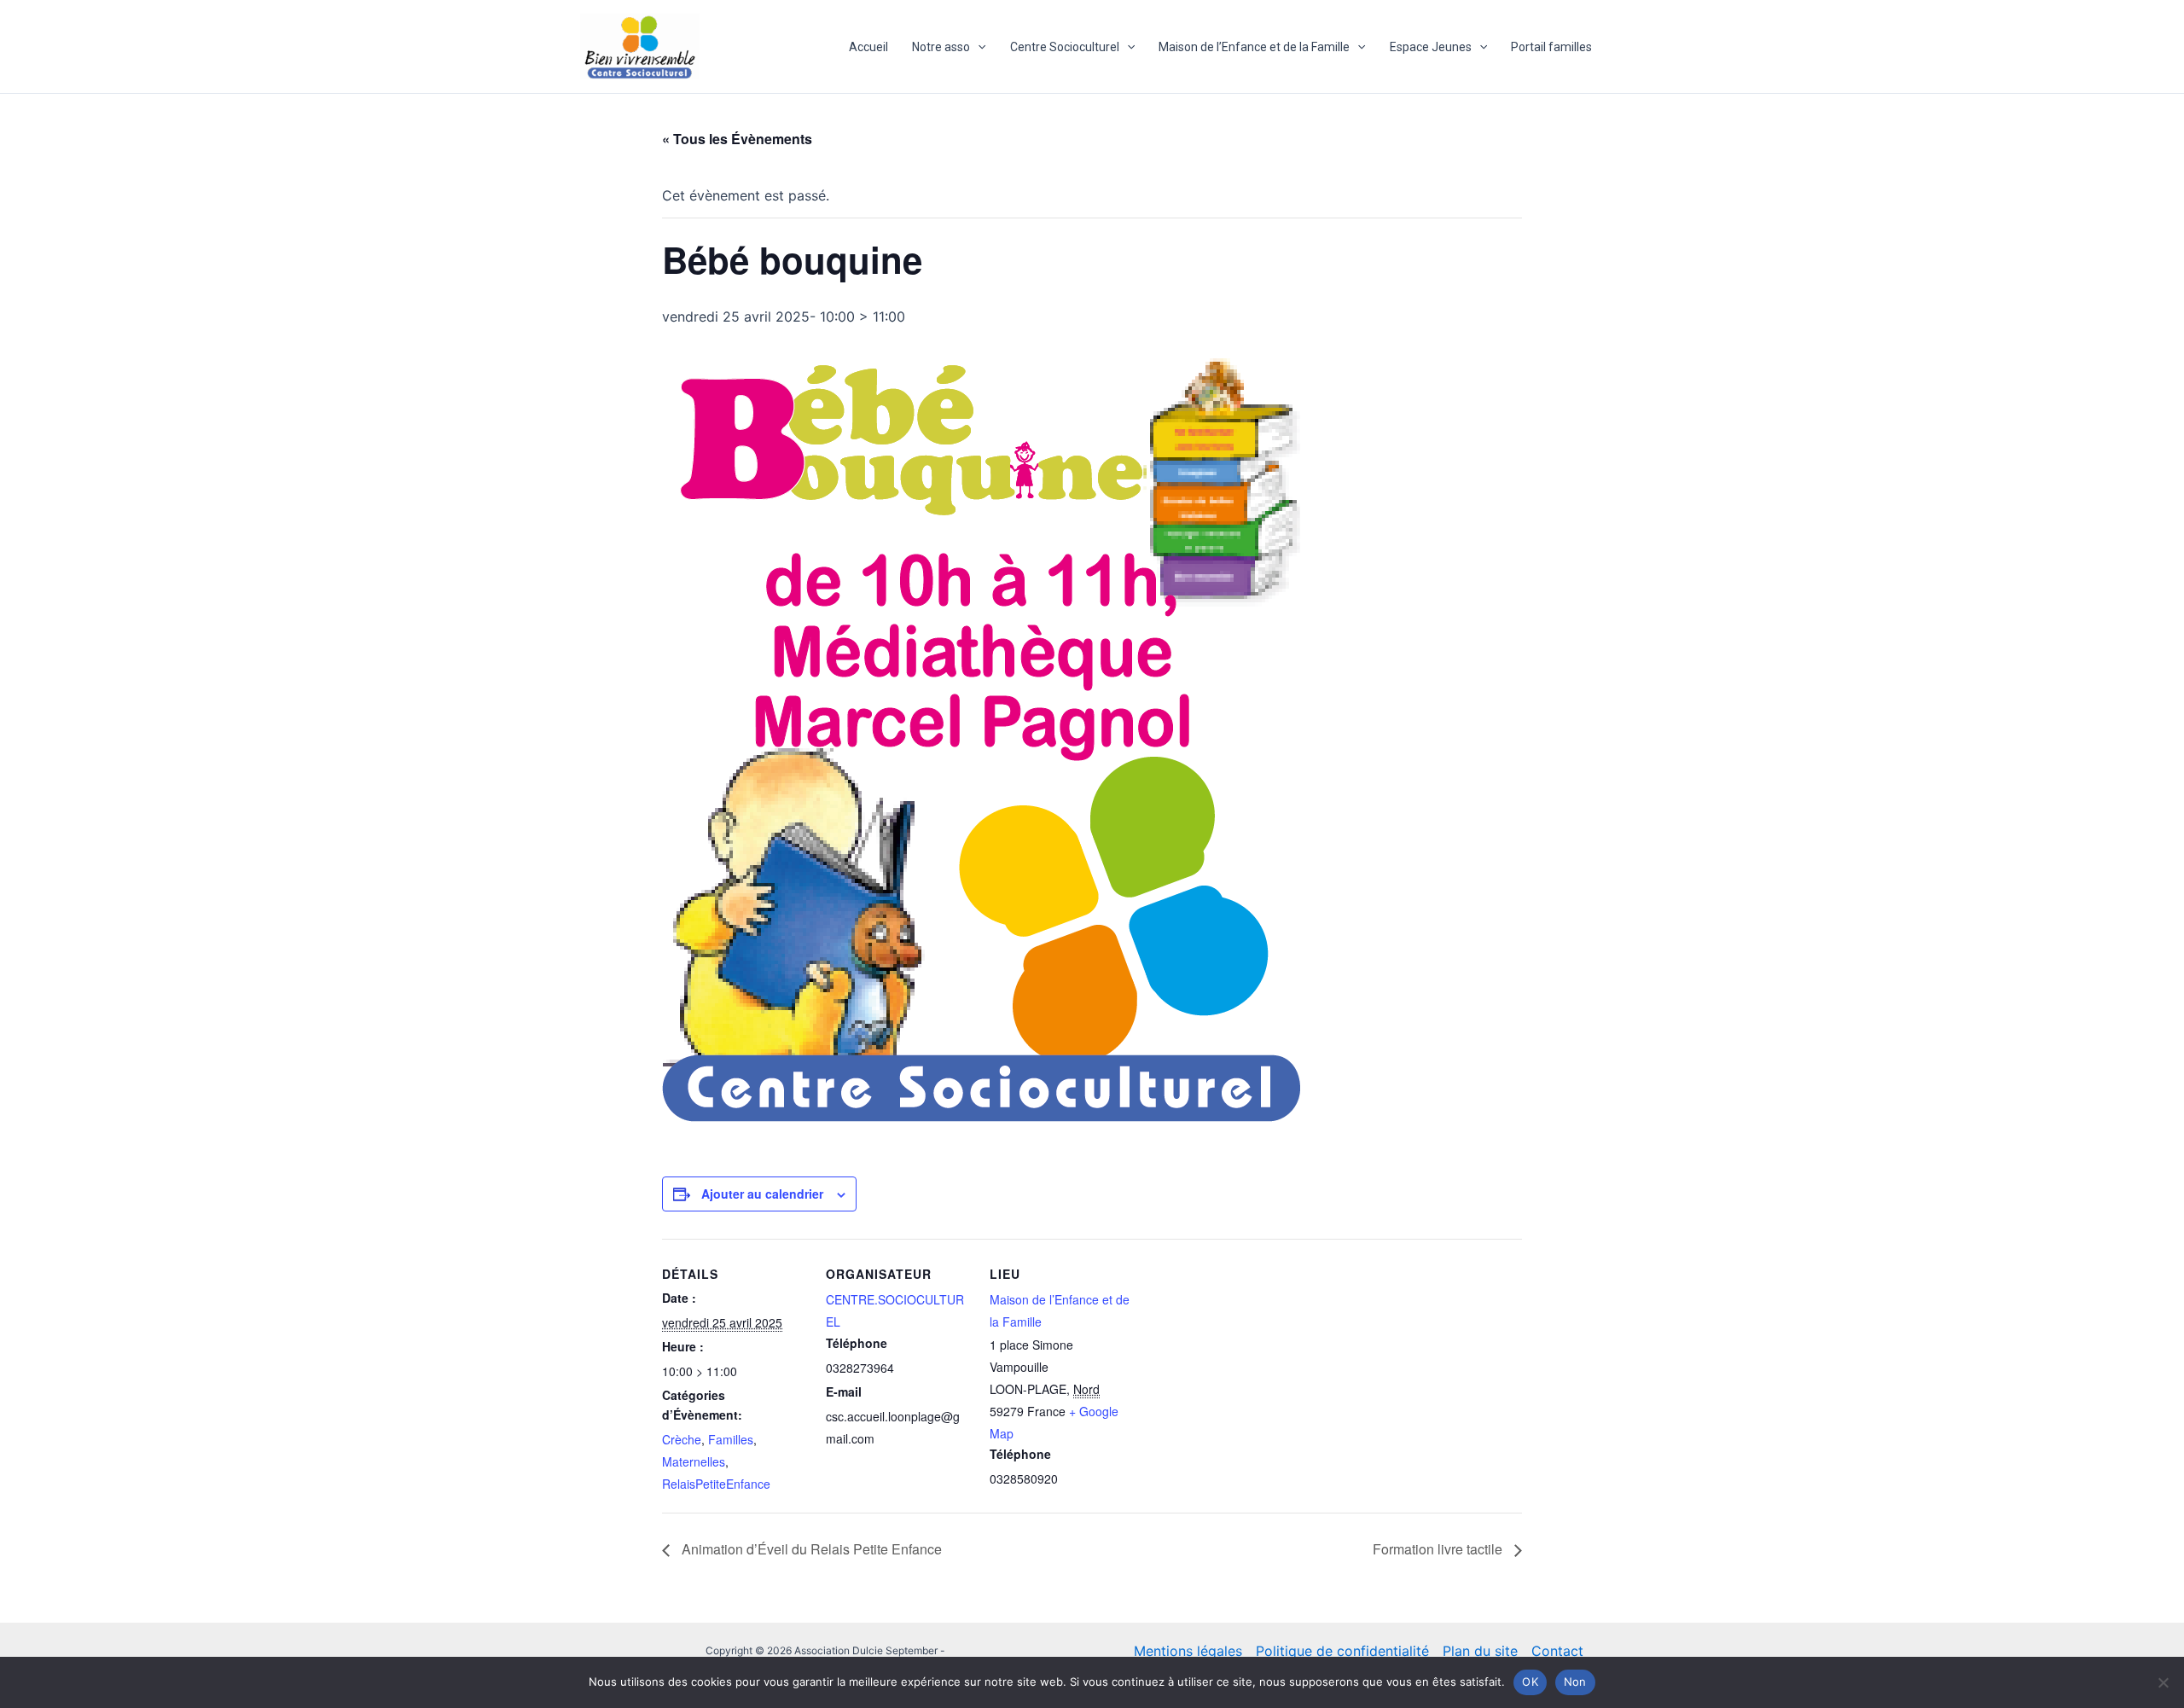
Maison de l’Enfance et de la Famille (1254, 47)
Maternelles (694, 1461)
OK (1530, 1682)
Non (1575, 1682)
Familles (731, 1439)
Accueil (868, 47)
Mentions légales (1188, 1651)
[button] (978, 47)
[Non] (2163, 1682)
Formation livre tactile (1439, 1549)
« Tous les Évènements (737, 139)
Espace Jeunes (1431, 47)
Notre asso (941, 47)
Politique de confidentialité (1342, 1651)
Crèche (682, 1439)
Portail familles (1551, 47)
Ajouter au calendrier (762, 1194)
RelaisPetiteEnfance (716, 1484)
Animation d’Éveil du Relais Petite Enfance (810, 1549)
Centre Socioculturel (1065, 47)
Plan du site (1480, 1651)
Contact (1557, 1651)
